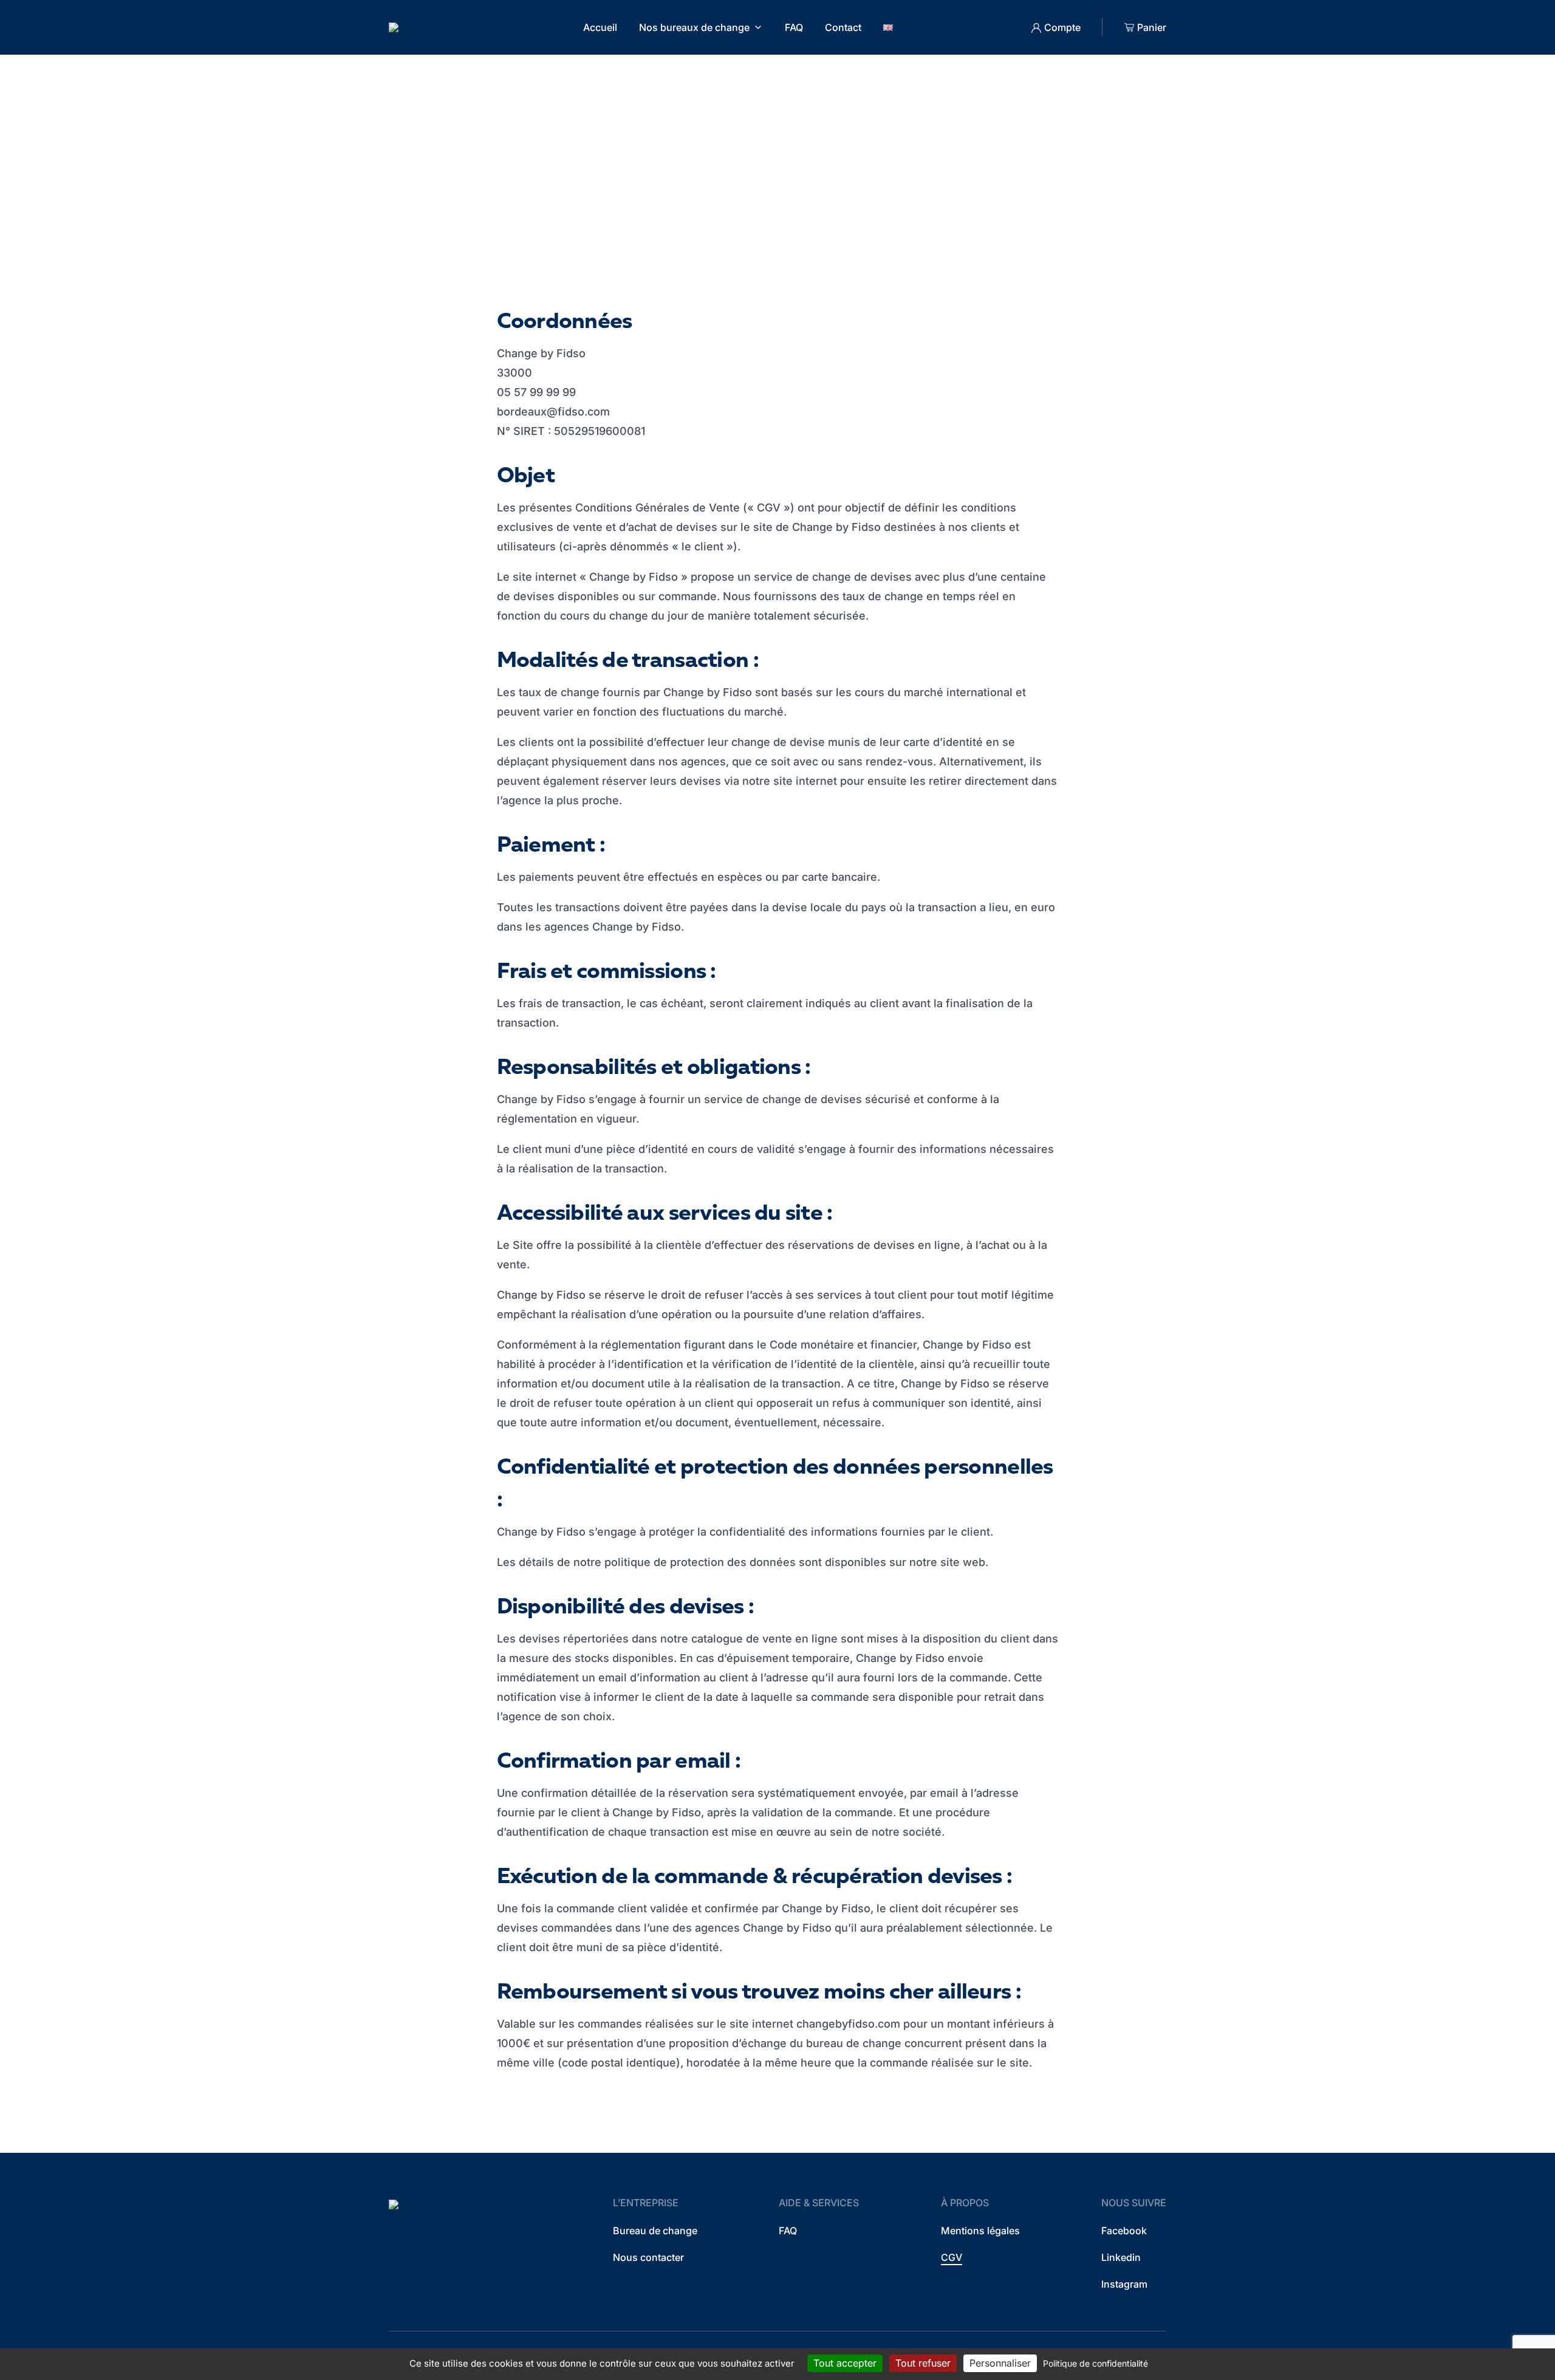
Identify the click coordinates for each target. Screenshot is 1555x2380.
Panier (1152, 27)
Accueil (600, 27)
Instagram (1124, 2284)
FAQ (794, 27)
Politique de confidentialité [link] (1095, 2363)
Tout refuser (923, 2363)
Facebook (1124, 2231)
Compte (1062, 27)
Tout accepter (845, 2363)
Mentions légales (980, 2231)
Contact (843, 27)
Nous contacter (648, 2257)
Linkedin (1121, 2257)
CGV (952, 2257)
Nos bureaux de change (694, 27)
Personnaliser (1000, 2363)
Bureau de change (655, 2231)
